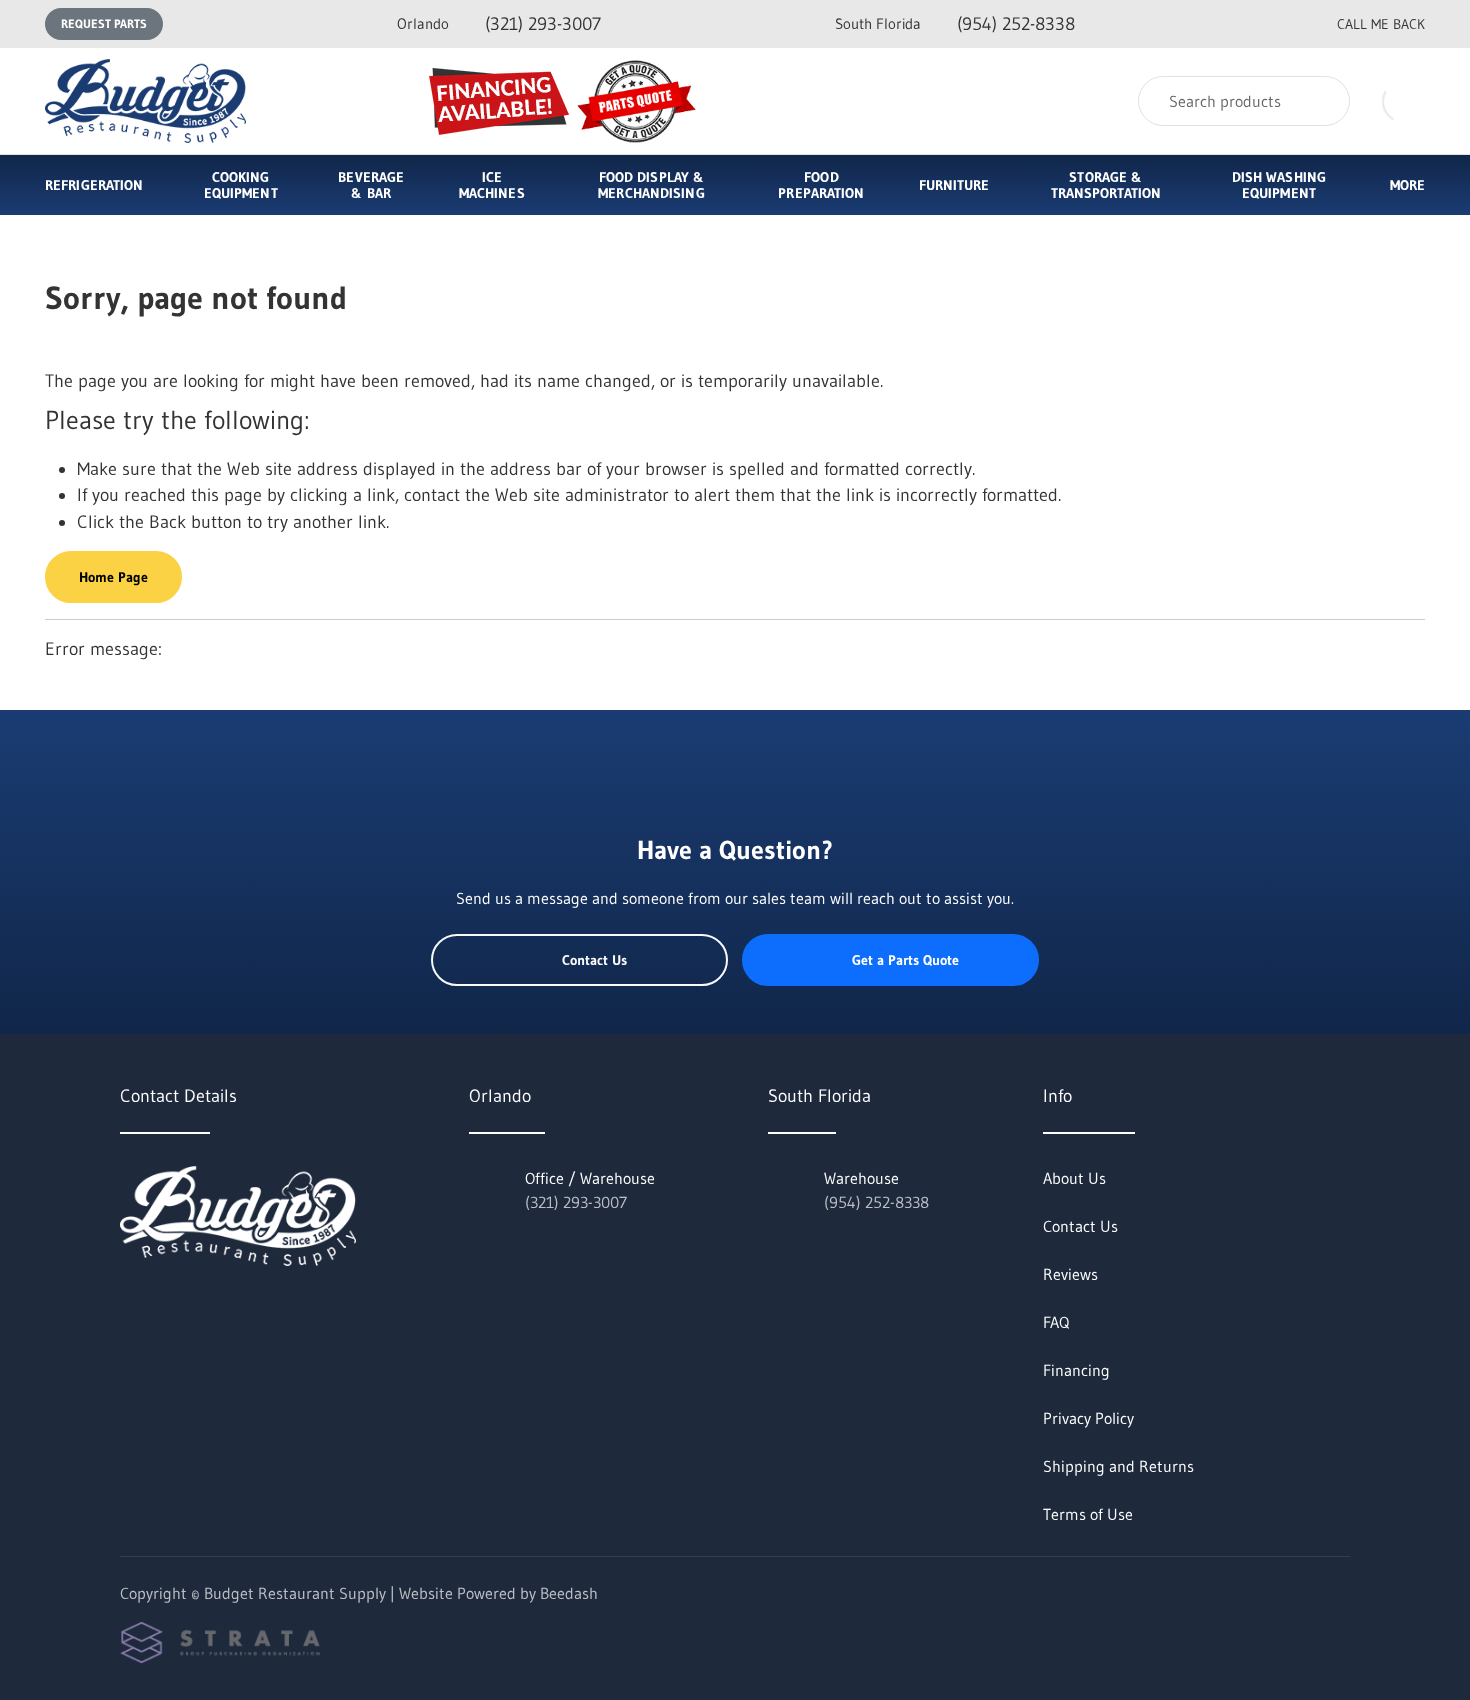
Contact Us (594, 960)
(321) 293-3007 (499, 24)
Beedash (569, 1593)
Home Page (113, 577)
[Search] (1321, 101)
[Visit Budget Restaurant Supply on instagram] (213, 1310)
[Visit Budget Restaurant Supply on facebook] (171, 1310)
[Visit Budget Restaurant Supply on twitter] (129, 1310)
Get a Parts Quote (905, 960)
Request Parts (104, 23)
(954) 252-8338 (955, 24)
